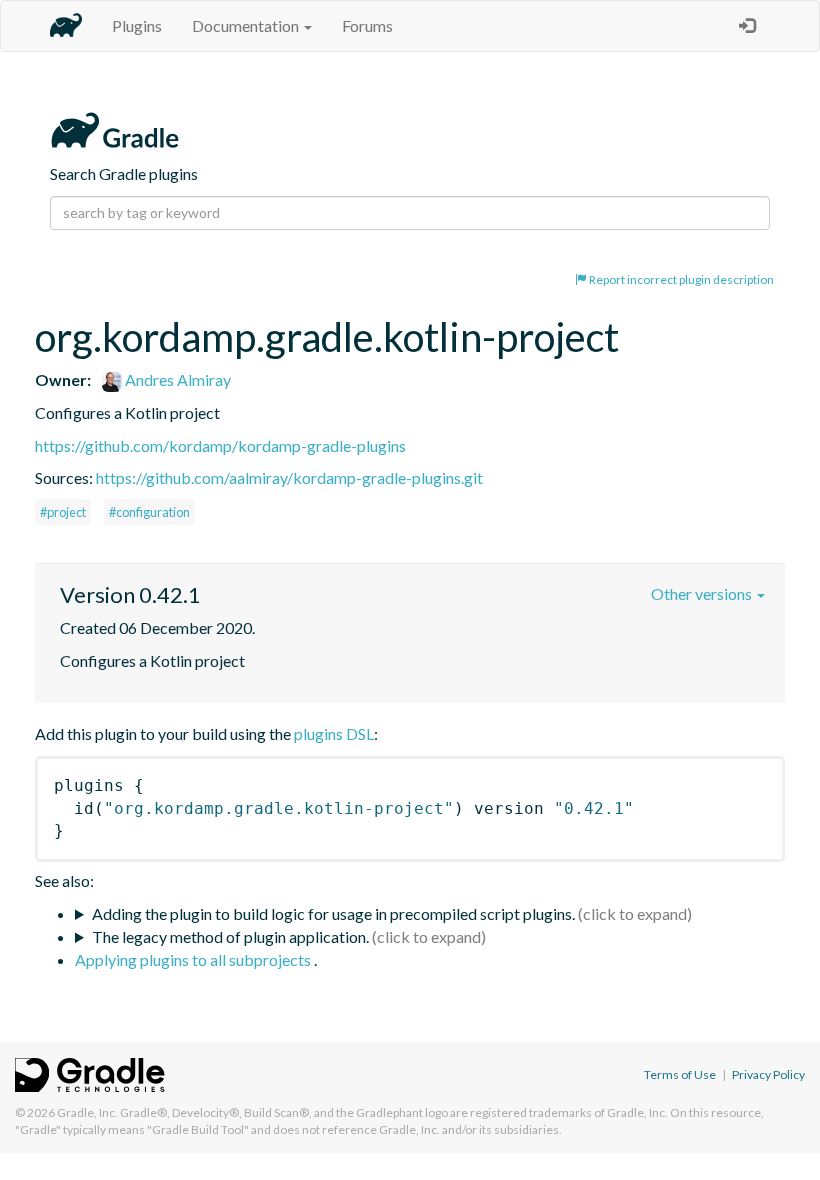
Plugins (137, 25)
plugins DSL (334, 733)
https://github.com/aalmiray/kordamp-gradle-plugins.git (289, 477)
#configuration (149, 512)
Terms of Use (680, 1074)
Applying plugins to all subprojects (194, 959)
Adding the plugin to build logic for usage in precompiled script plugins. (333, 913)
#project (63, 512)
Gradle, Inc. (87, 1112)
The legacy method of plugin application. (230, 936)
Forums (367, 25)
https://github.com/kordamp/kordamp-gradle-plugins (220, 445)
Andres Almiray (176, 379)
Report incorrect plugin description (680, 279)
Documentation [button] (247, 25)
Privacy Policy (768, 1074)
